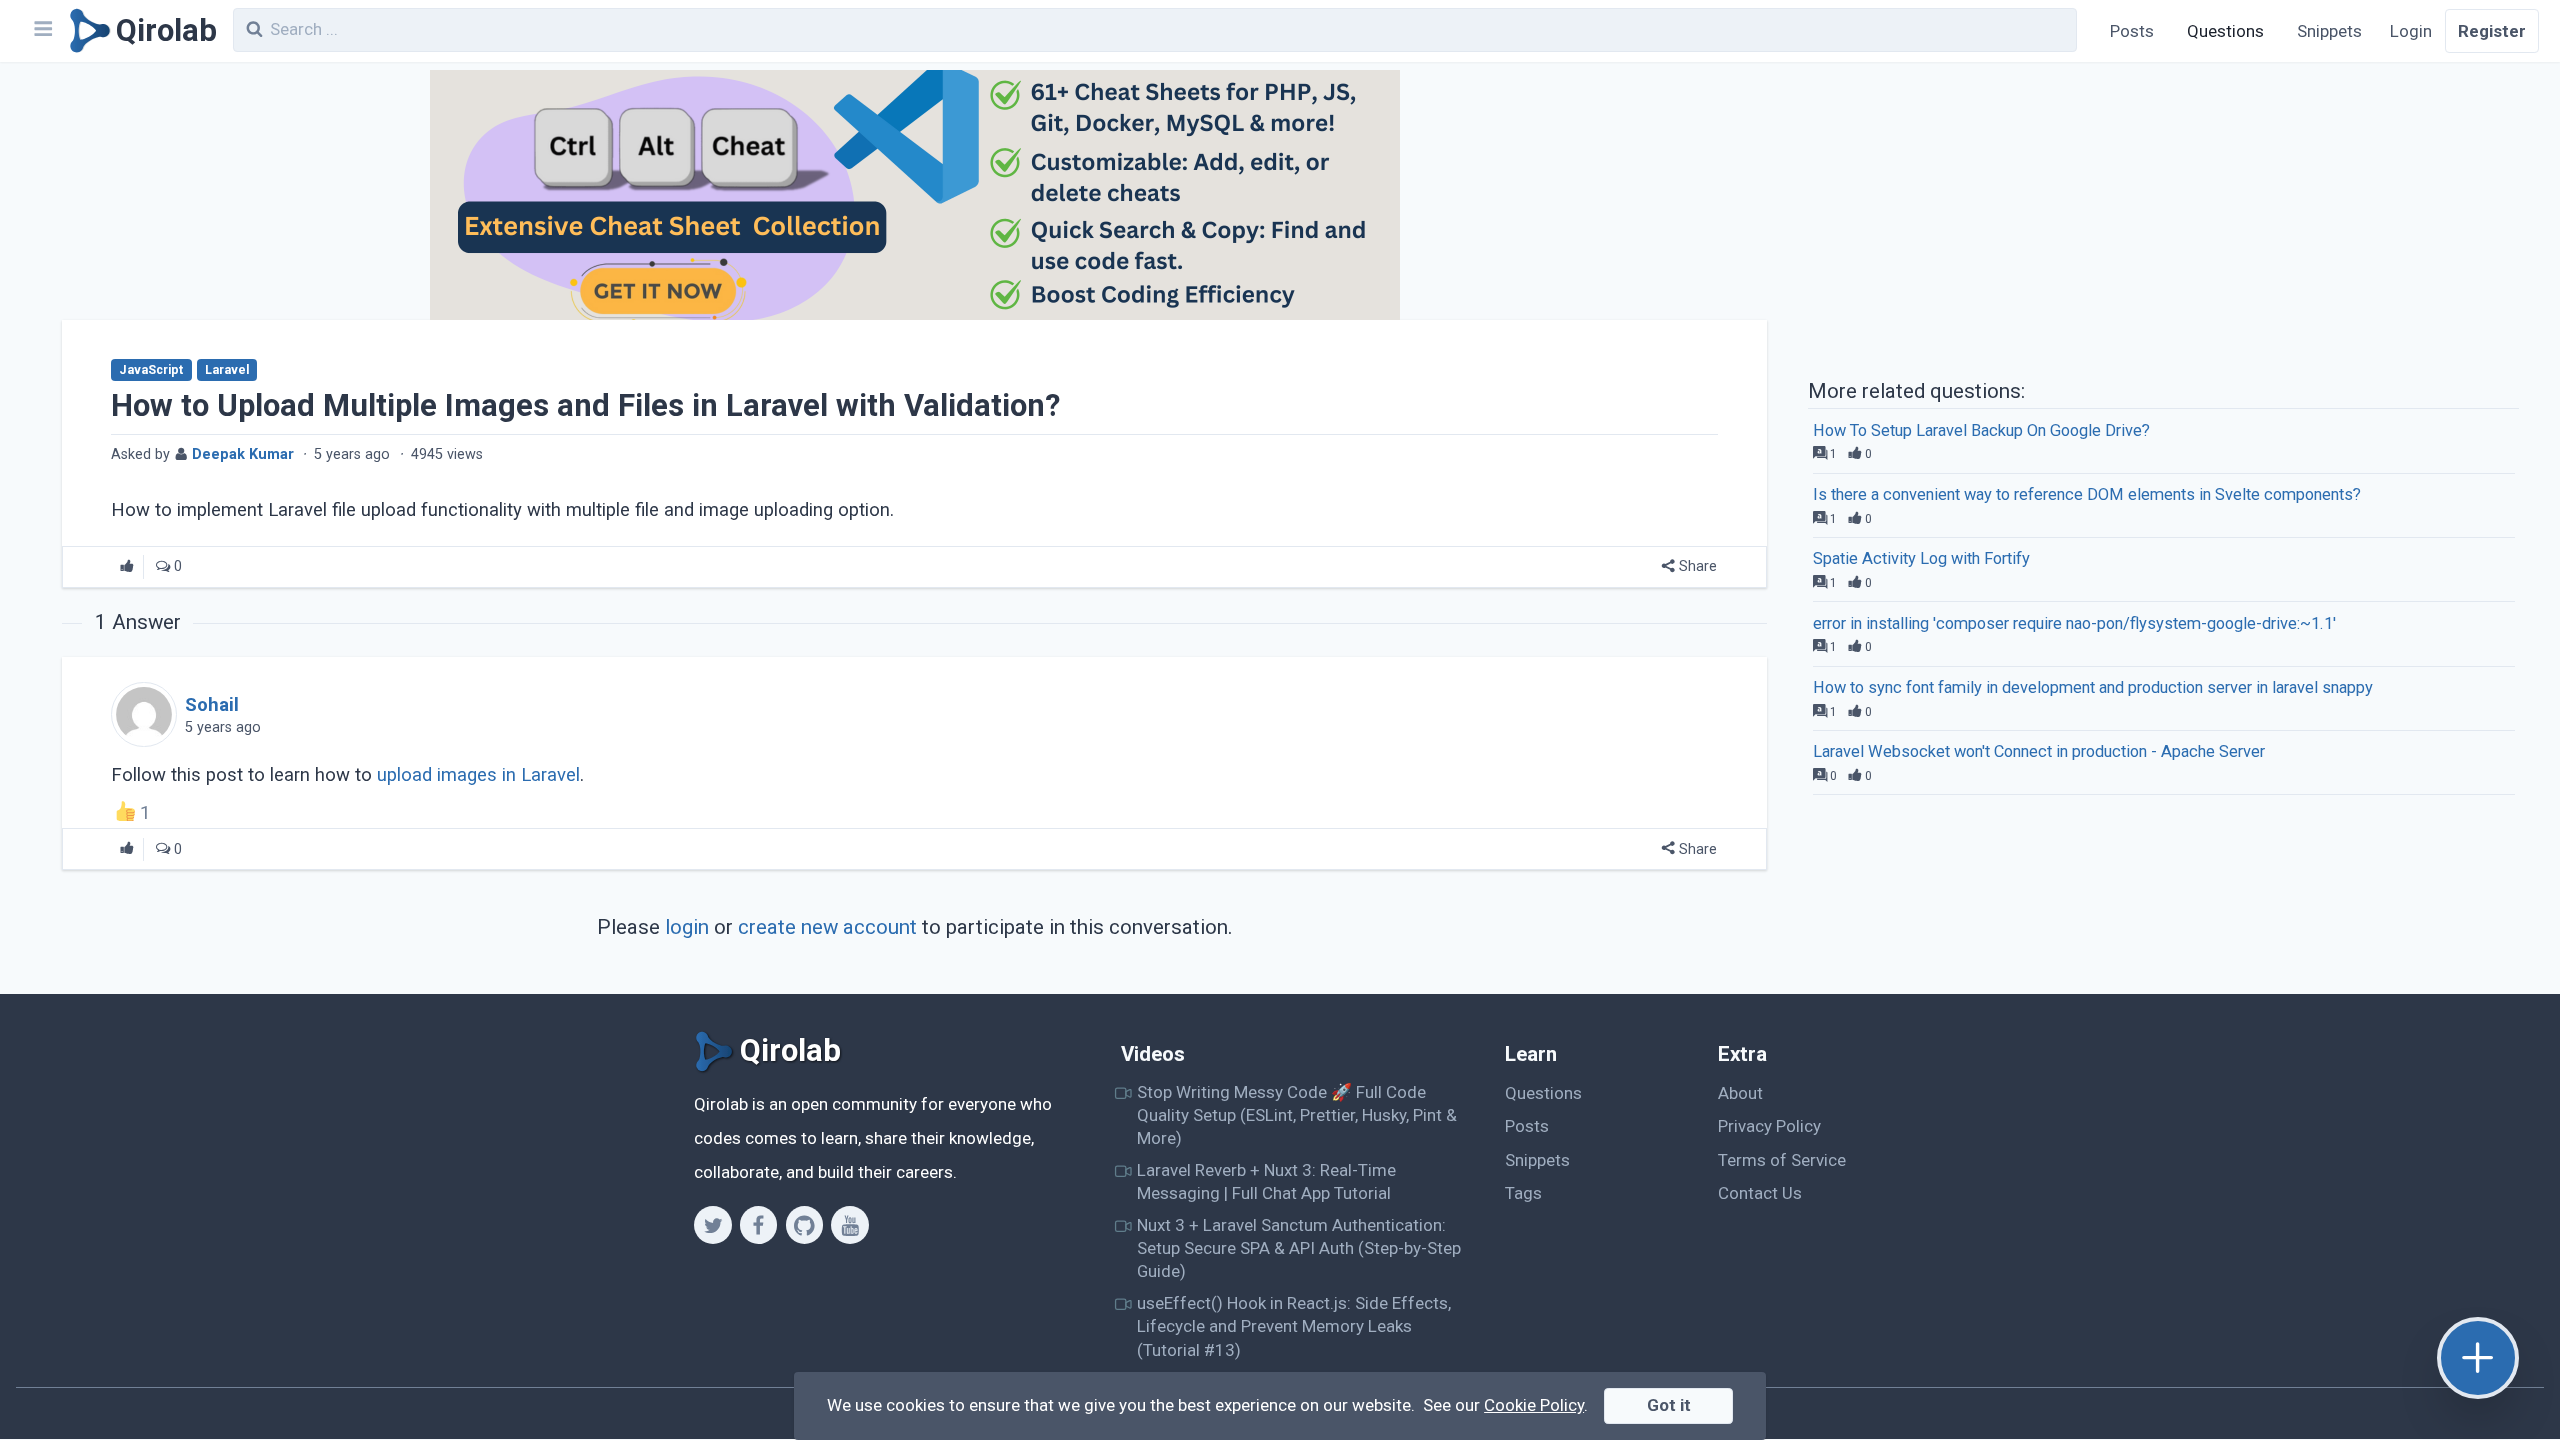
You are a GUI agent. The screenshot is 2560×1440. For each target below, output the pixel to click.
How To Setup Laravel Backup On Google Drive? (1981, 430)
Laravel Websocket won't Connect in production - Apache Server (2039, 751)
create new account (827, 927)
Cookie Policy (1534, 1405)
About (1740, 1093)
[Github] (804, 1225)
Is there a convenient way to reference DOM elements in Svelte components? (2087, 494)
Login (2411, 31)
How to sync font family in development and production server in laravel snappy (2093, 687)
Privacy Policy (1769, 1126)
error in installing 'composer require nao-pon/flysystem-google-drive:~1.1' (2074, 623)
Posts (2132, 31)
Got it (1669, 1405)
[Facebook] (758, 1225)
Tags (1523, 1193)
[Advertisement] (2163, 218)
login (687, 927)
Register (2492, 31)
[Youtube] (849, 1225)
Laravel (227, 370)
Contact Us (1760, 1193)
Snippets (2329, 31)
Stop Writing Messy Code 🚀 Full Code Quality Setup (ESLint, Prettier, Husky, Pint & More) (1297, 1115)
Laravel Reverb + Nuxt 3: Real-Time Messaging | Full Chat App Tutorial (1266, 1181)
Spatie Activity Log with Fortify (1921, 558)
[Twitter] (712, 1225)
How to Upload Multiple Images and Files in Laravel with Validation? (585, 405)
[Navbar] (42, 31)
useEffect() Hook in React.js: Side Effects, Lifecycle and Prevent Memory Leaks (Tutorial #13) (1294, 1326)
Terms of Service (1782, 1160)
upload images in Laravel (478, 775)
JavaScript (151, 370)
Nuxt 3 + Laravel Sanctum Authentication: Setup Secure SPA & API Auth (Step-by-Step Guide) (1299, 1248)
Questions (2225, 31)
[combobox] (1155, 30)
